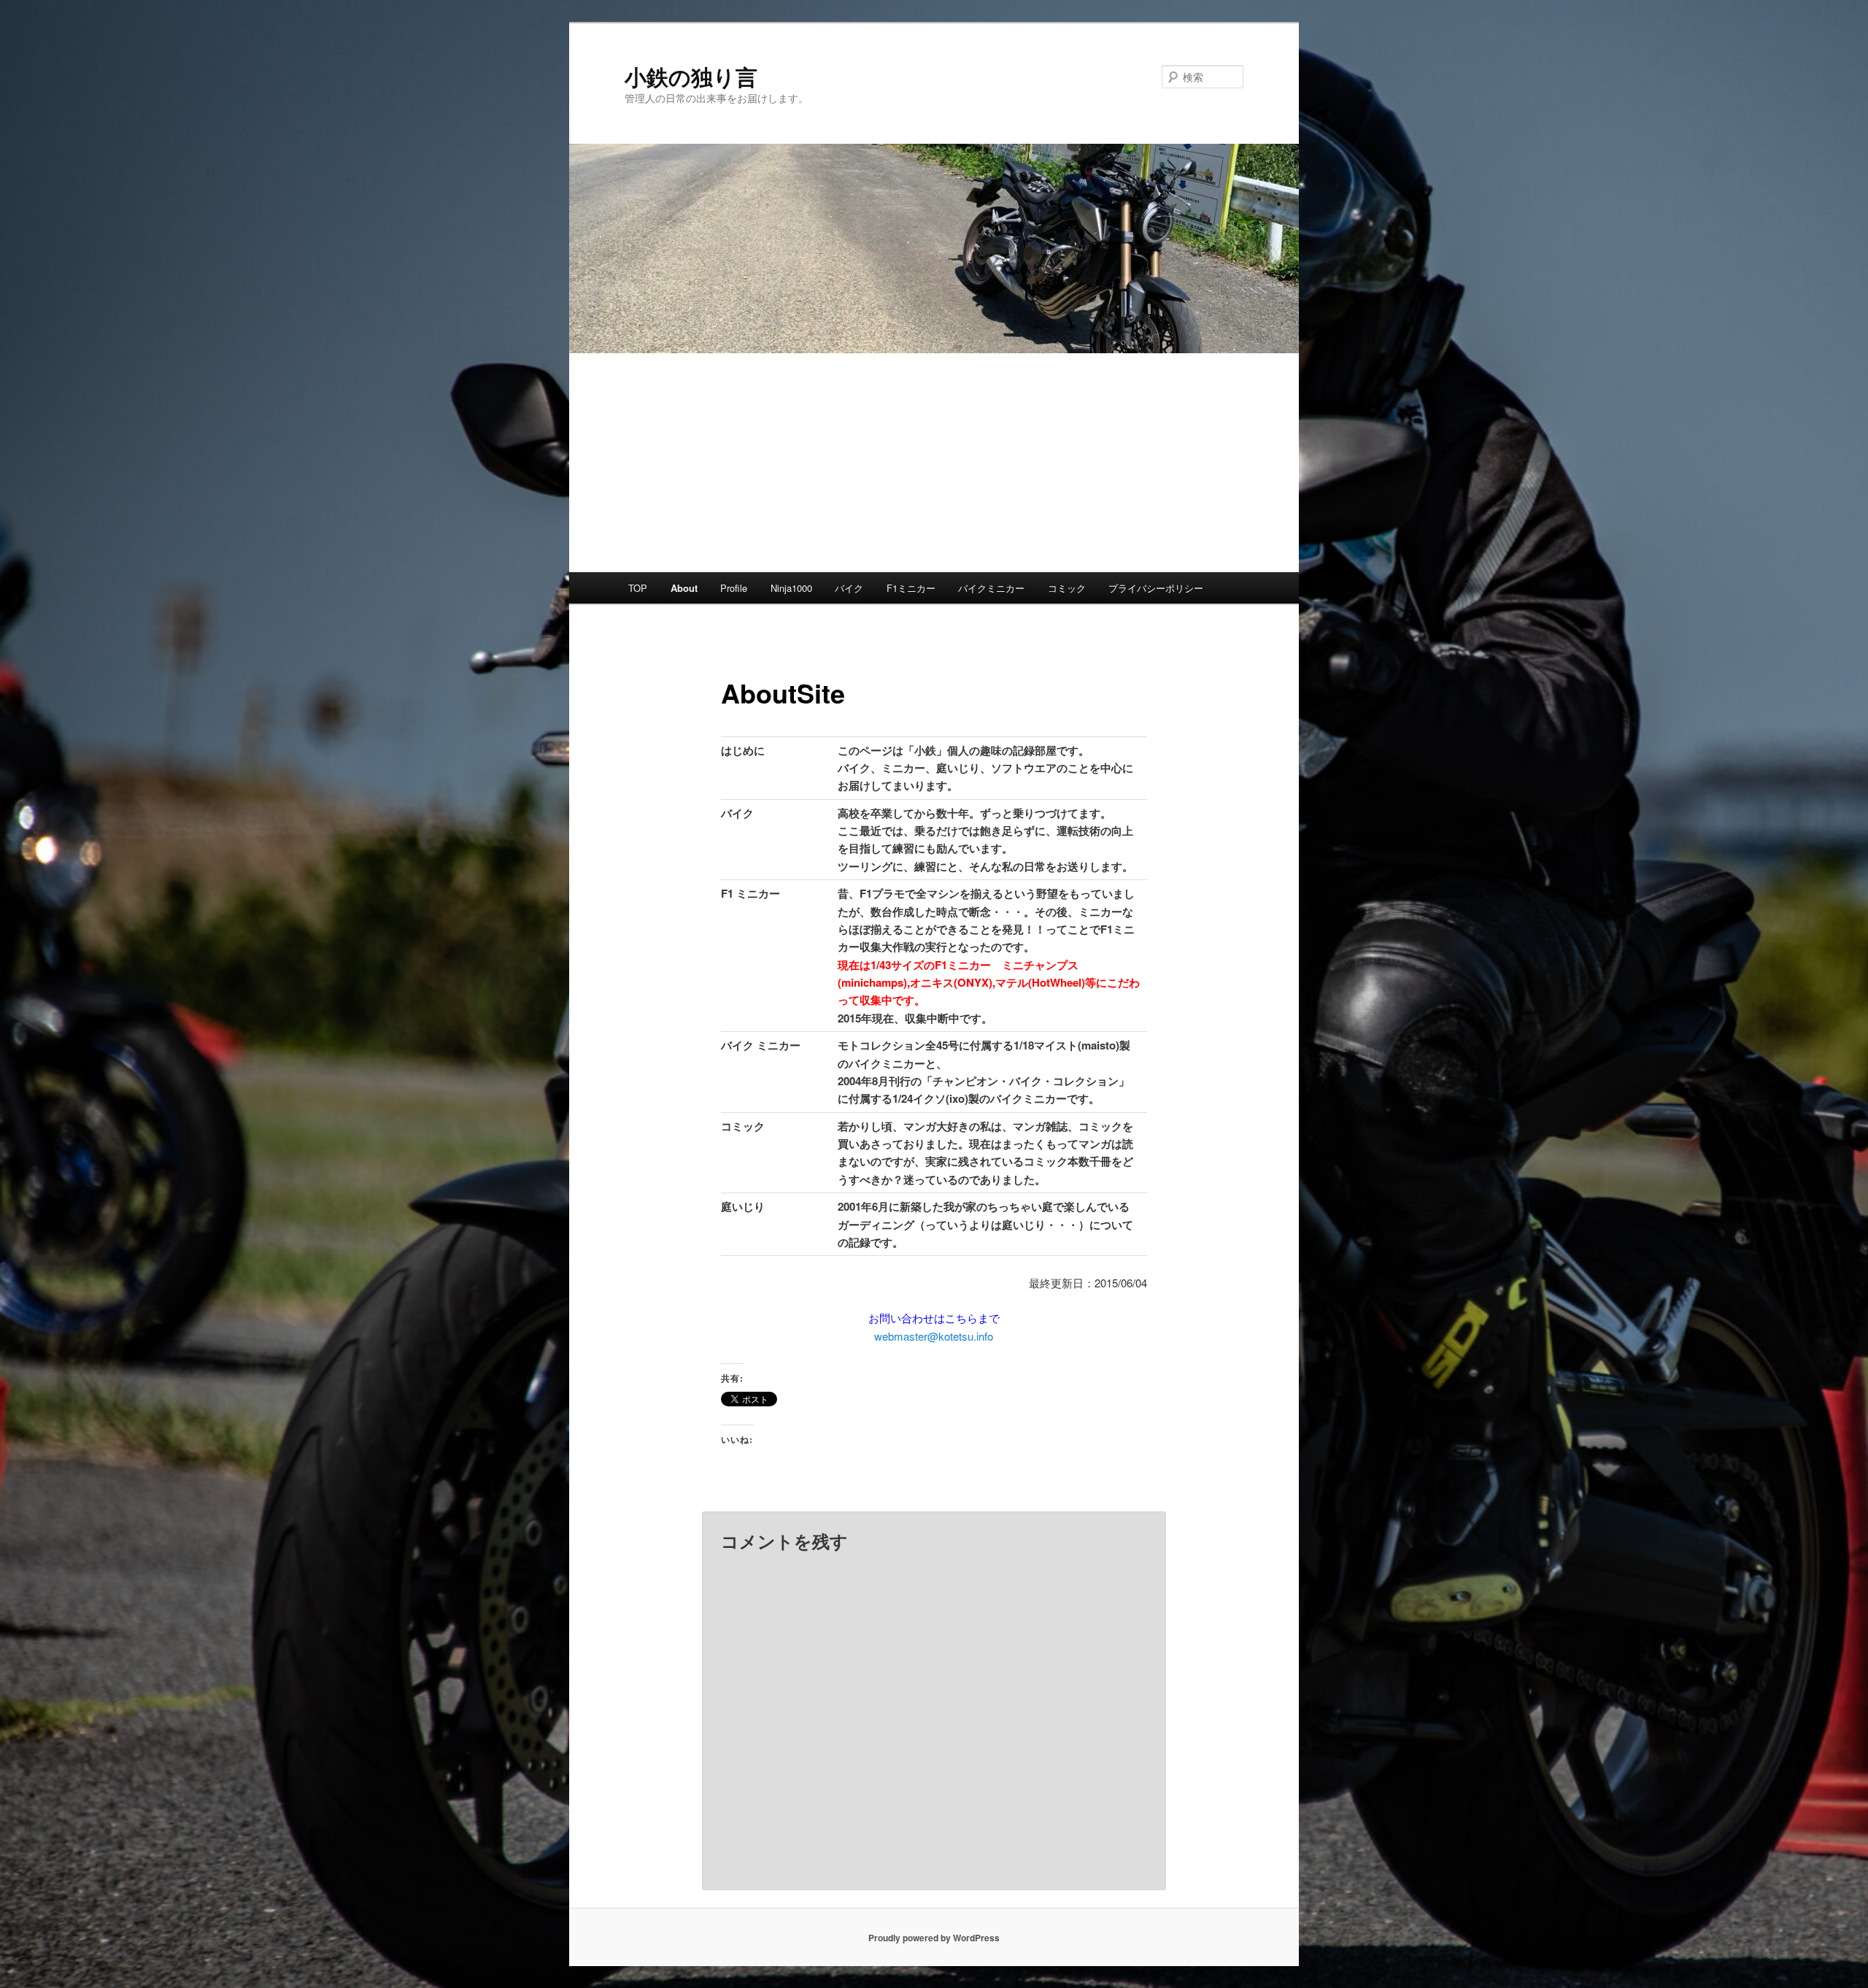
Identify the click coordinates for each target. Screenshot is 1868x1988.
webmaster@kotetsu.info (934, 1336)
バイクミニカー (991, 588)
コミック (1067, 588)
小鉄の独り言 (691, 76)
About (684, 588)
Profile (734, 588)
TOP (638, 588)
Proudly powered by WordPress (934, 1938)
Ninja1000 (791, 588)
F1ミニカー (911, 588)
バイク (849, 588)
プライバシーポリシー (1156, 588)
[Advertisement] (934, 463)
